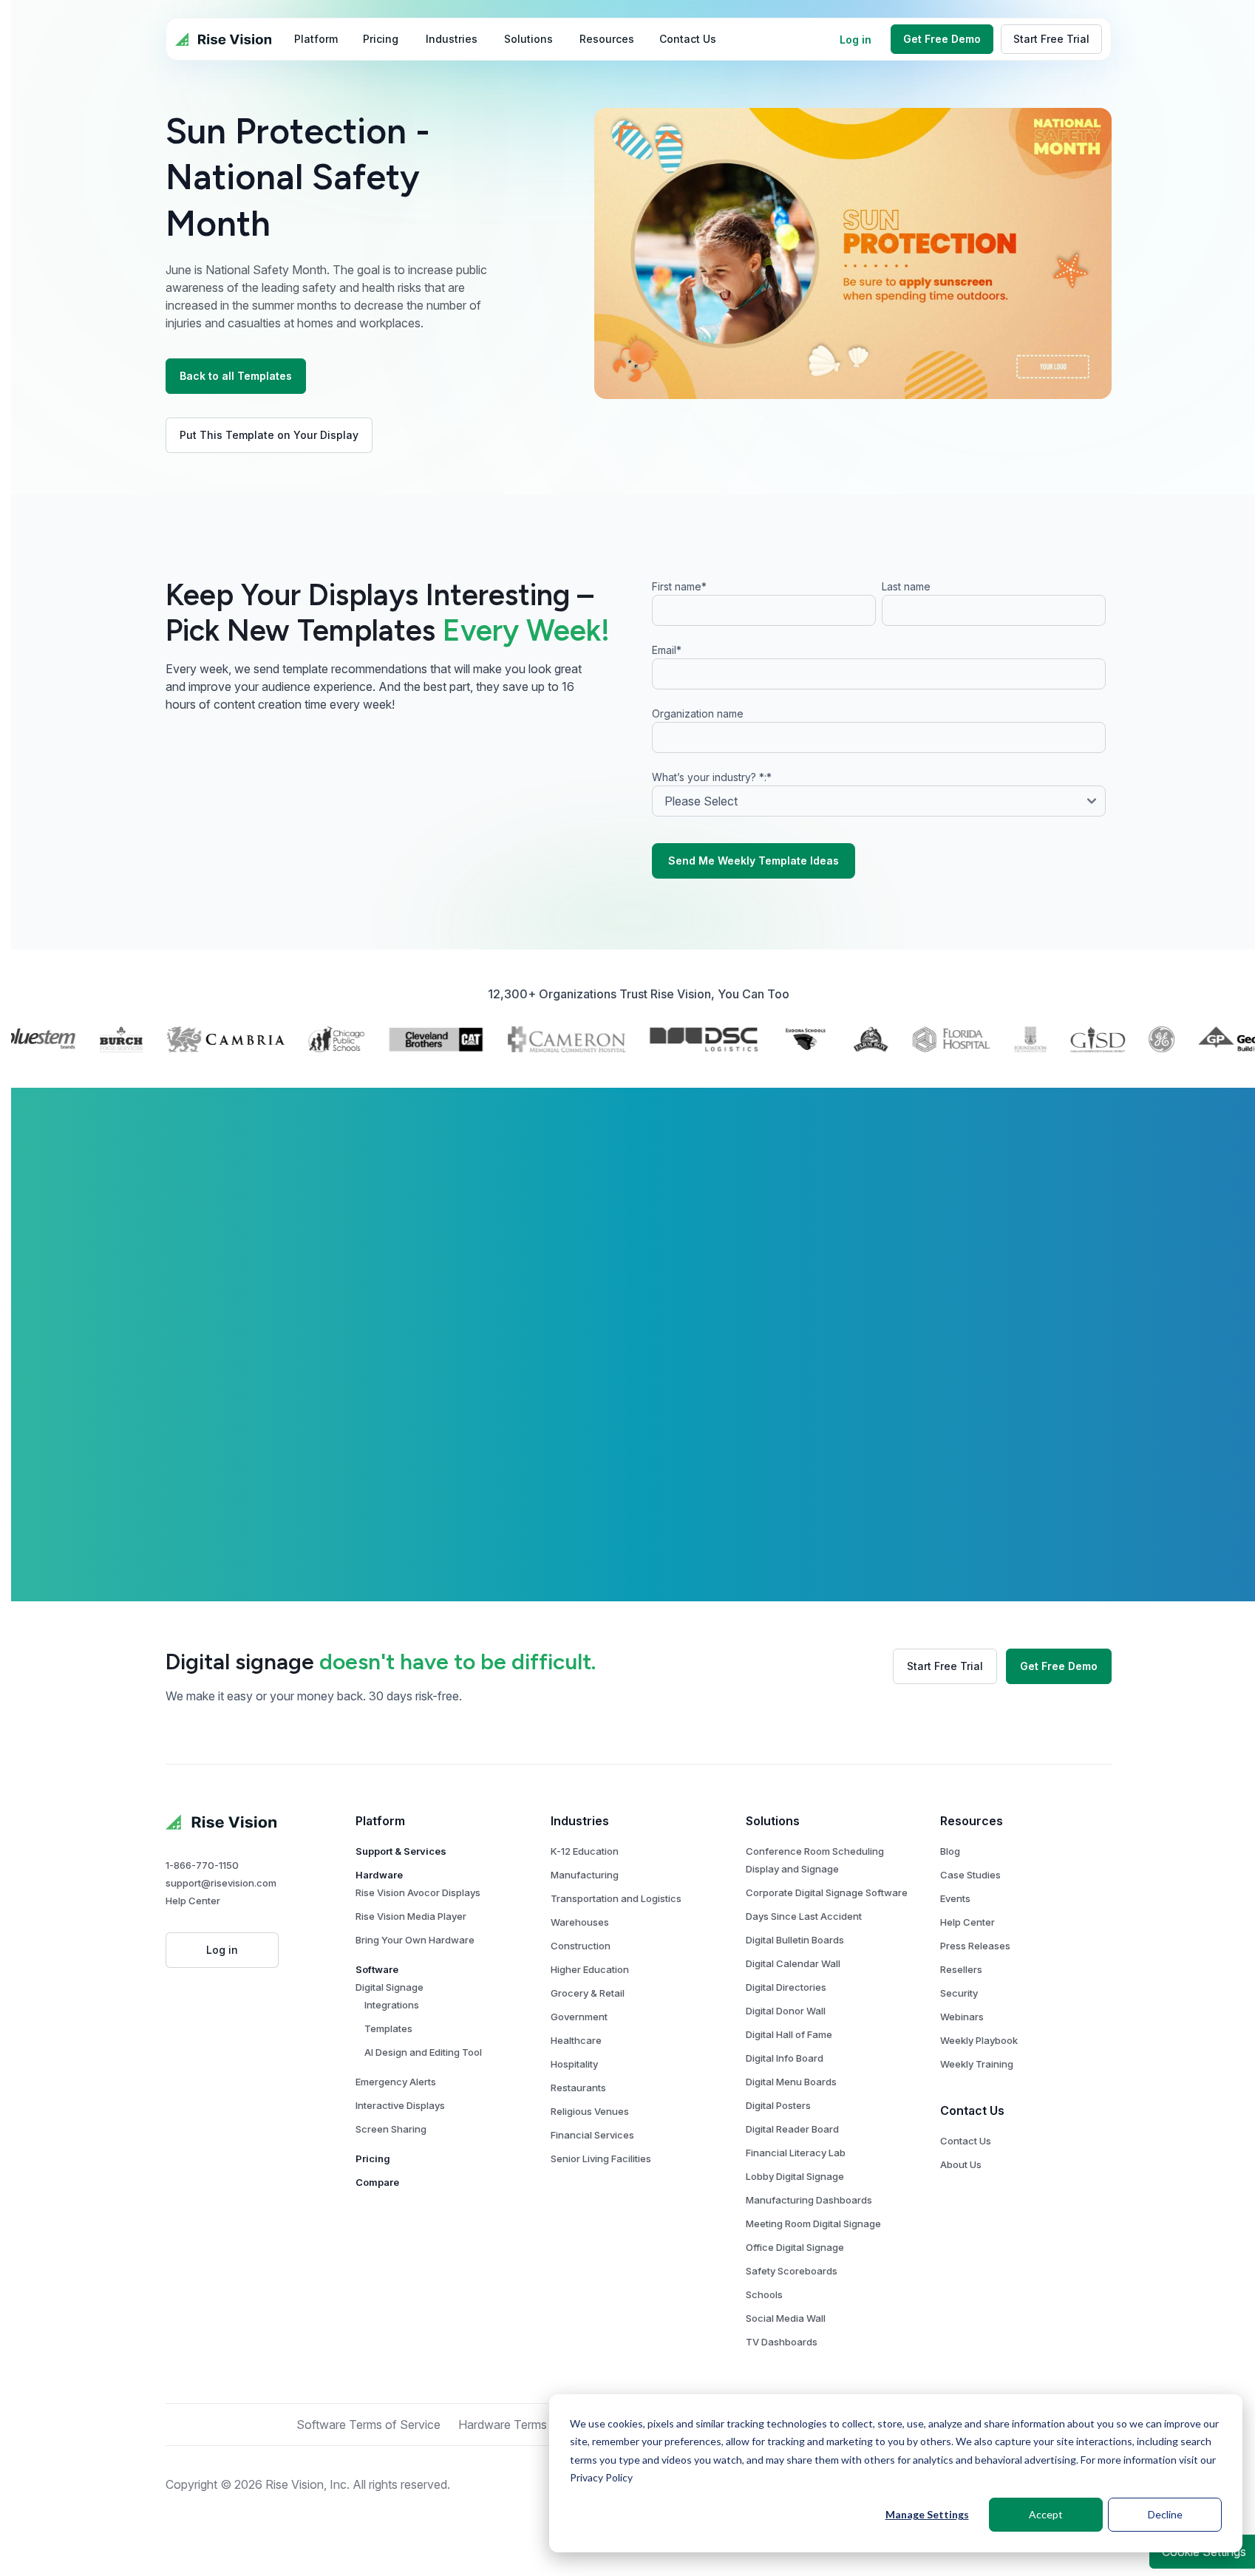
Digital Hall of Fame (789, 2034)
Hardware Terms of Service (532, 2425)
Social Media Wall (786, 2318)
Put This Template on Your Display (269, 435)
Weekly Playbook (979, 2040)
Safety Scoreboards (792, 2271)
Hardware (379, 1875)
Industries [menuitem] (452, 39)
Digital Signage (390, 1987)
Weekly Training (977, 2064)
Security (959, 1993)
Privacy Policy (601, 2477)
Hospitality (574, 2064)
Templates (388, 2028)
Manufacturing (585, 1875)
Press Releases (975, 1946)
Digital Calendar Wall (793, 1963)
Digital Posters (778, 2105)
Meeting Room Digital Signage (813, 2224)
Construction (581, 1946)
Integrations (392, 2005)
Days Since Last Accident (804, 1916)
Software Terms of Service (368, 2425)
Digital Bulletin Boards (795, 1940)
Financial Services (592, 2135)
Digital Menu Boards (791, 2082)
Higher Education (590, 1969)
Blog (950, 1851)
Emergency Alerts (396, 2082)
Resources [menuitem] (607, 39)
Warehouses (580, 1922)
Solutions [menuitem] (528, 39)
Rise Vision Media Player (411, 1916)
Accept (1046, 2514)
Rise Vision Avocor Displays (418, 1892)
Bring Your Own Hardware (415, 1940)
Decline (1165, 2514)
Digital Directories (786, 1987)
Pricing (373, 2158)
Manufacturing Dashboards (809, 2200)
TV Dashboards (782, 2342)
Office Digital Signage (795, 2247)
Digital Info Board (785, 2058)
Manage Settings (927, 2514)
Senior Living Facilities (601, 2158)
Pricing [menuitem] (381, 39)
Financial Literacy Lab (796, 2153)
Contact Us (966, 2141)
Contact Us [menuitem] (688, 39)
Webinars (962, 2017)
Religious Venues (590, 2111)
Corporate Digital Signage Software (827, 1892)
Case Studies (970, 1875)
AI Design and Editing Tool (423, 2052)
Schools (764, 2294)
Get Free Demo (942, 39)
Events (955, 1898)
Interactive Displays (400, 2105)
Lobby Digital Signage (795, 2176)
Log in (856, 40)
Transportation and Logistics (616, 1898)
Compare (377, 2182)
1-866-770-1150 (202, 1865)
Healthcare (576, 2040)
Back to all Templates (236, 376)
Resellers (961, 1969)
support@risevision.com (221, 1883)
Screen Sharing (391, 2129)
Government (579, 2017)
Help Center (193, 1901)
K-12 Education (585, 1851)
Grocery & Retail (588, 1993)
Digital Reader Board (792, 2129)
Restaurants (578, 2088)
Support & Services (401, 1851)
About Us (961, 2164)
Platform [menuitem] (316, 39)
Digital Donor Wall (786, 2011)
